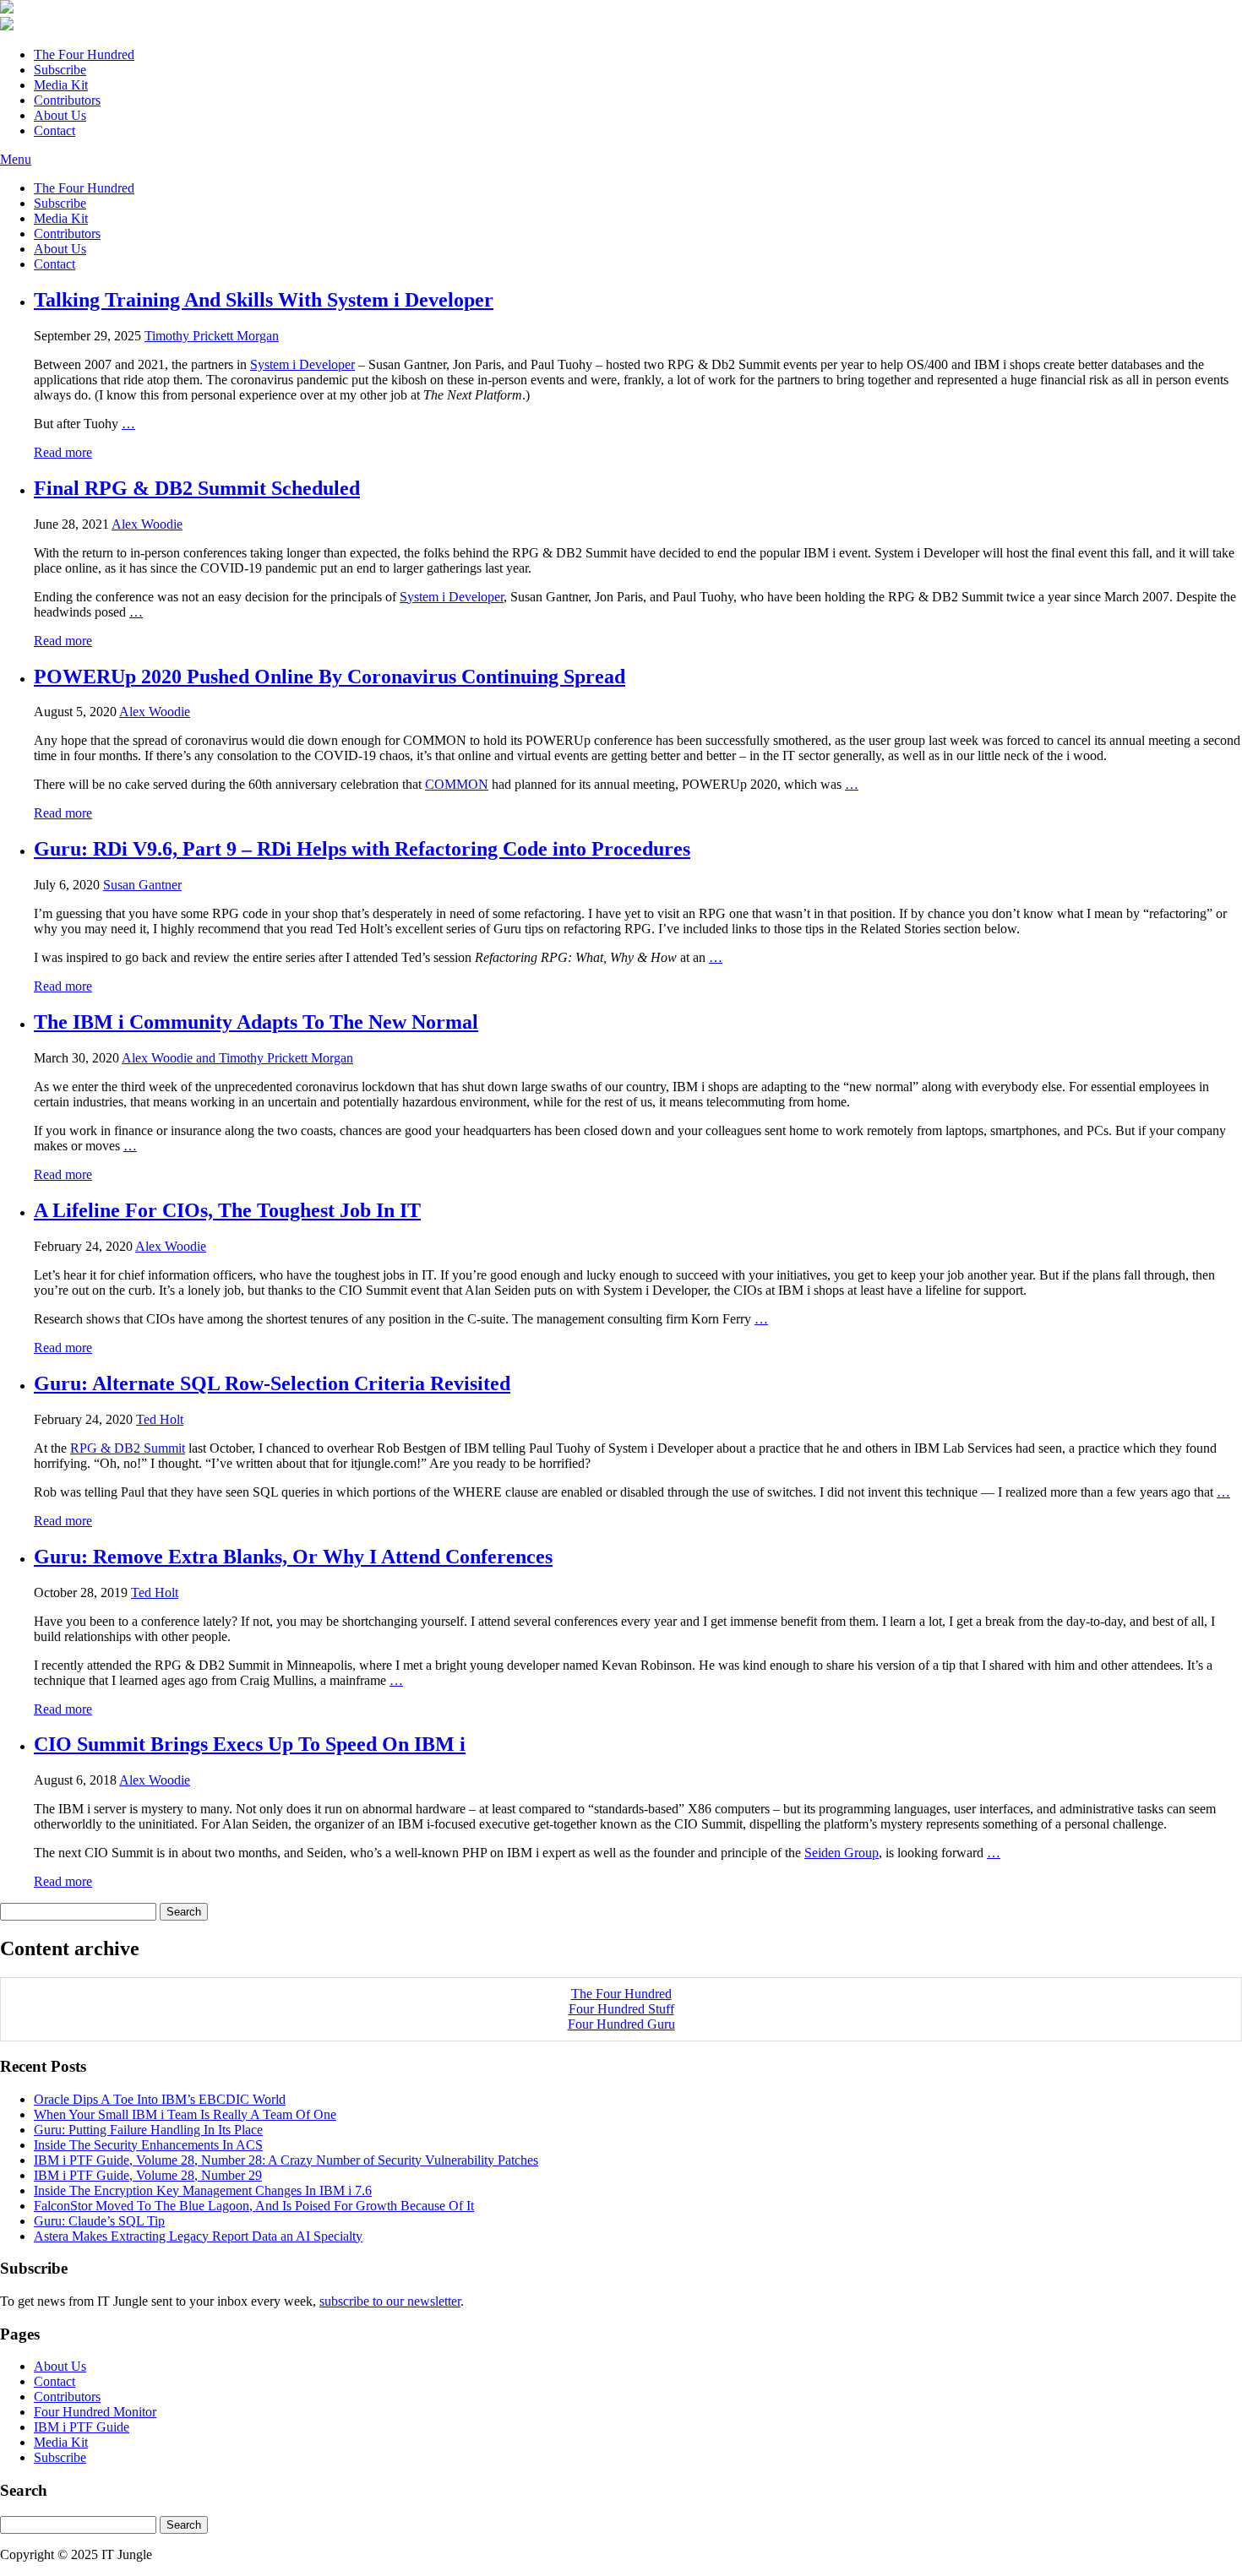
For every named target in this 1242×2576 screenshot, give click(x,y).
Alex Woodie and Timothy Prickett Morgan (237, 1058)
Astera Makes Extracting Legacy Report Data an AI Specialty (198, 2236)
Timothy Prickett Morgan (212, 336)
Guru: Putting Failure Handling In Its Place (148, 2130)
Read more (63, 452)
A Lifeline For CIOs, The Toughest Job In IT (227, 1210)
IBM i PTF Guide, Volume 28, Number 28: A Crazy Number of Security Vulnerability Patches (286, 2160)
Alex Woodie (147, 524)
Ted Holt (160, 1419)
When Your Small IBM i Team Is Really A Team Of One (185, 2114)
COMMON (457, 784)
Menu (16, 159)
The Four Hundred (84, 54)
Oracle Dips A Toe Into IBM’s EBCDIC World (160, 2099)
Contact (54, 130)
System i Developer (302, 364)
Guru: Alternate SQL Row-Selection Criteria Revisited (272, 1383)
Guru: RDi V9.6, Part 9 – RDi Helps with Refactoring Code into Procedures (362, 849)
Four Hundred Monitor (95, 2412)
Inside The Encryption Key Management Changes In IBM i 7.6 (203, 2190)
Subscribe (60, 70)
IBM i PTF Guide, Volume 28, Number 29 (148, 2175)
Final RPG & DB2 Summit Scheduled (197, 488)
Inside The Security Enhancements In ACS (148, 2145)
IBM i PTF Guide (82, 2427)
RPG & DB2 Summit (128, 1448)
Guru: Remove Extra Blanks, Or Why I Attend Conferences (293, 1557)
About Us (60, 115)
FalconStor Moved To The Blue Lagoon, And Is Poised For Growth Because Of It (254, 2206)
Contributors (67, 100)
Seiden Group (842, 1853)
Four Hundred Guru (621, 2024)
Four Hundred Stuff (621, 2009)
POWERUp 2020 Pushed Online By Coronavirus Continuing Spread (330, 677)
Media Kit (61, 85)
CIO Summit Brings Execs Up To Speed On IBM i (250, 1744)
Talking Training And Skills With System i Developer (264, 300)
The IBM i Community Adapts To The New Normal (256, 1022)
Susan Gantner (142, 885)
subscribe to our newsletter (390, 2301)
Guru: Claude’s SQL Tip (99, 2221)
